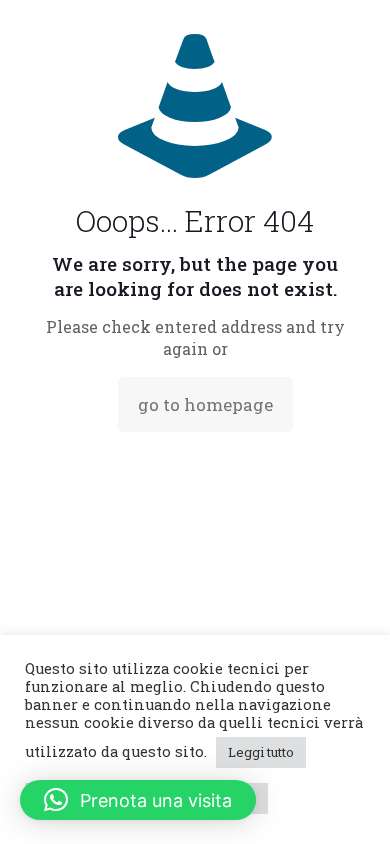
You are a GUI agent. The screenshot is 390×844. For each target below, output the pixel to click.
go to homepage (205, 404)
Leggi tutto (261, 752)
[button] (138, 800)
